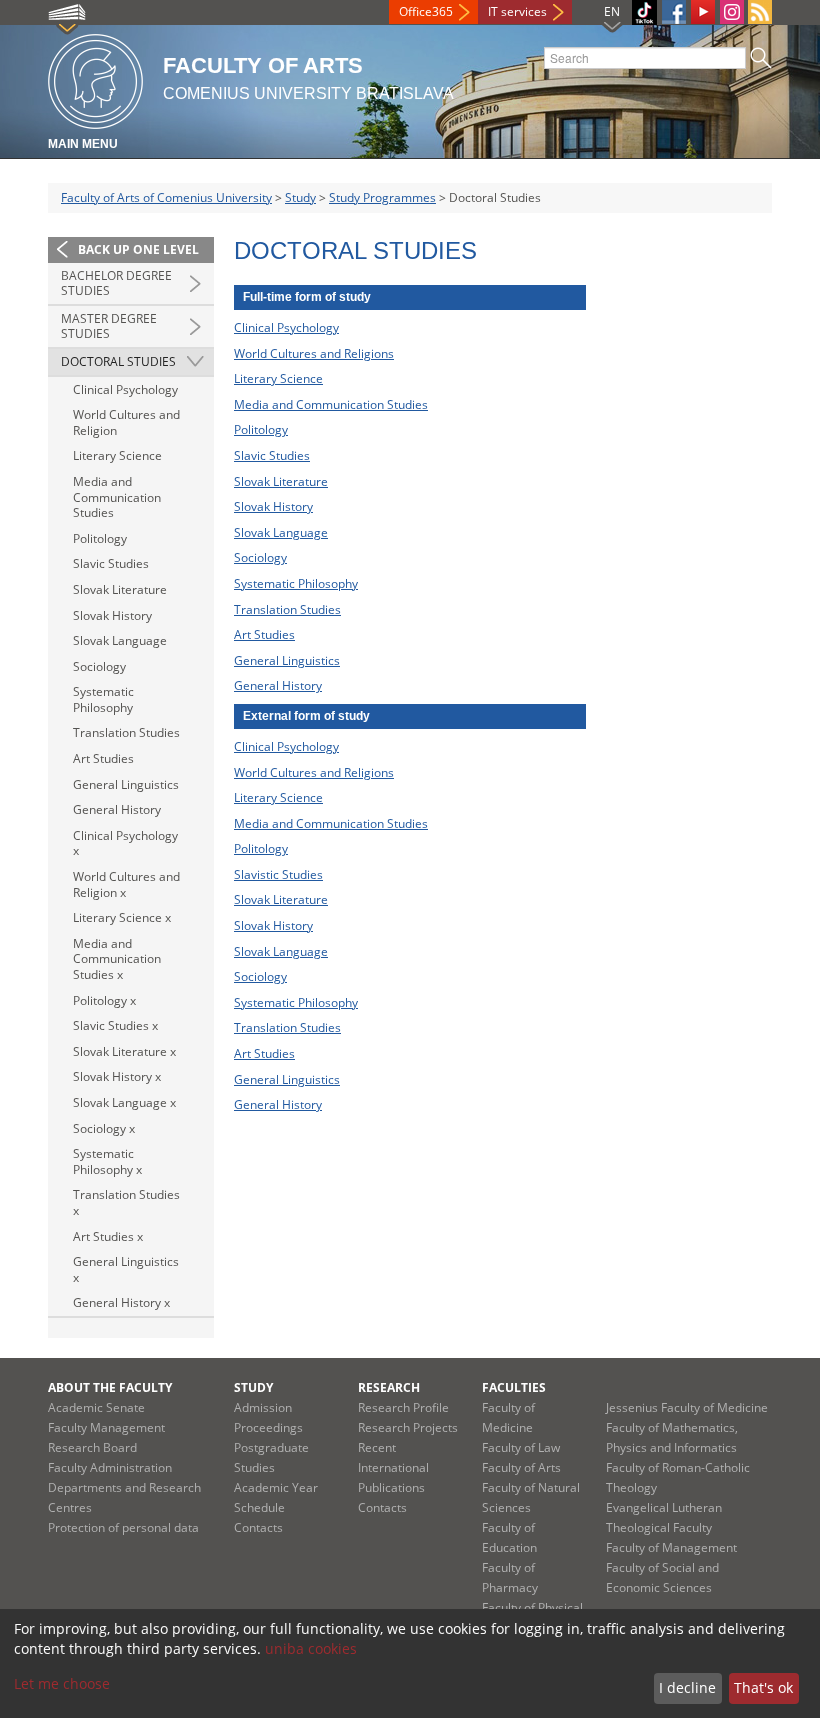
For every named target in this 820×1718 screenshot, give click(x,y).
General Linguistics (126, 784)
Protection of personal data (123, 1527)
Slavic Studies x (115, 1025)
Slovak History (112, 615)
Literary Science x (122, 917)
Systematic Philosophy (103, 699)
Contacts (258, 1527)
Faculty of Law (521, 1447)
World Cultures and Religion (126, 422)
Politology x (104, 1000)
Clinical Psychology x (125, 843)
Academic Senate (96, 1407)
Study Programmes (382, 197)
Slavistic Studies (278, 874)
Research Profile (403, 1407)
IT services (517, 11)
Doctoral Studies (118, 361)
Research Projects (408, 1427)
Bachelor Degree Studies (116, 283)
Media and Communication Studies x (117, 959)
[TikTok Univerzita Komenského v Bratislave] (644, 12)
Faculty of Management (671, 1547)
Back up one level (138, 249)
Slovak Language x (124, 1102)
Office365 (426, 11)
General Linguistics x (126, 1269)
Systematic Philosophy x (107, 1161)
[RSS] (760, 12)
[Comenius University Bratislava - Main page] (95, 78)
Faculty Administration (110, 1467)
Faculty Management (106, 1427)
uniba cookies (311, 1648)
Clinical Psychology (125, 389)
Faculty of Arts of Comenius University (166, 197)
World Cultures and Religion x (126, 884)
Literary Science (117, 455)
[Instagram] (732, 12)
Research (389, 1387)
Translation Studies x (126, 1202)
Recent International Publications (393, 1467)
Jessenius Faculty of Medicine (687, 1407)
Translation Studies (126, 732)
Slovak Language (120, 640)
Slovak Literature (120, 589)
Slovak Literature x (124, 1051)
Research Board (92, 1447)
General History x (121, 1302)
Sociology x (104, 1128)
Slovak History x (117, 1076)
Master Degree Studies (109, 326)
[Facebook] (674, 12)
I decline (687, 1687)
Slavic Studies (111, 563)
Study (300, 197)
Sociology (99, 666)
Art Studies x (108, 1236)
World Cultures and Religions (314, 353)
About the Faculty (110, 1387)
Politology (100, 538)
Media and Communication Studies (117, 497)
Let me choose (62, 1683)
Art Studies (103, 758)
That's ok (763, 1687)
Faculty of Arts (521, 1467)
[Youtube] (703, 12)
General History (117, 809)
